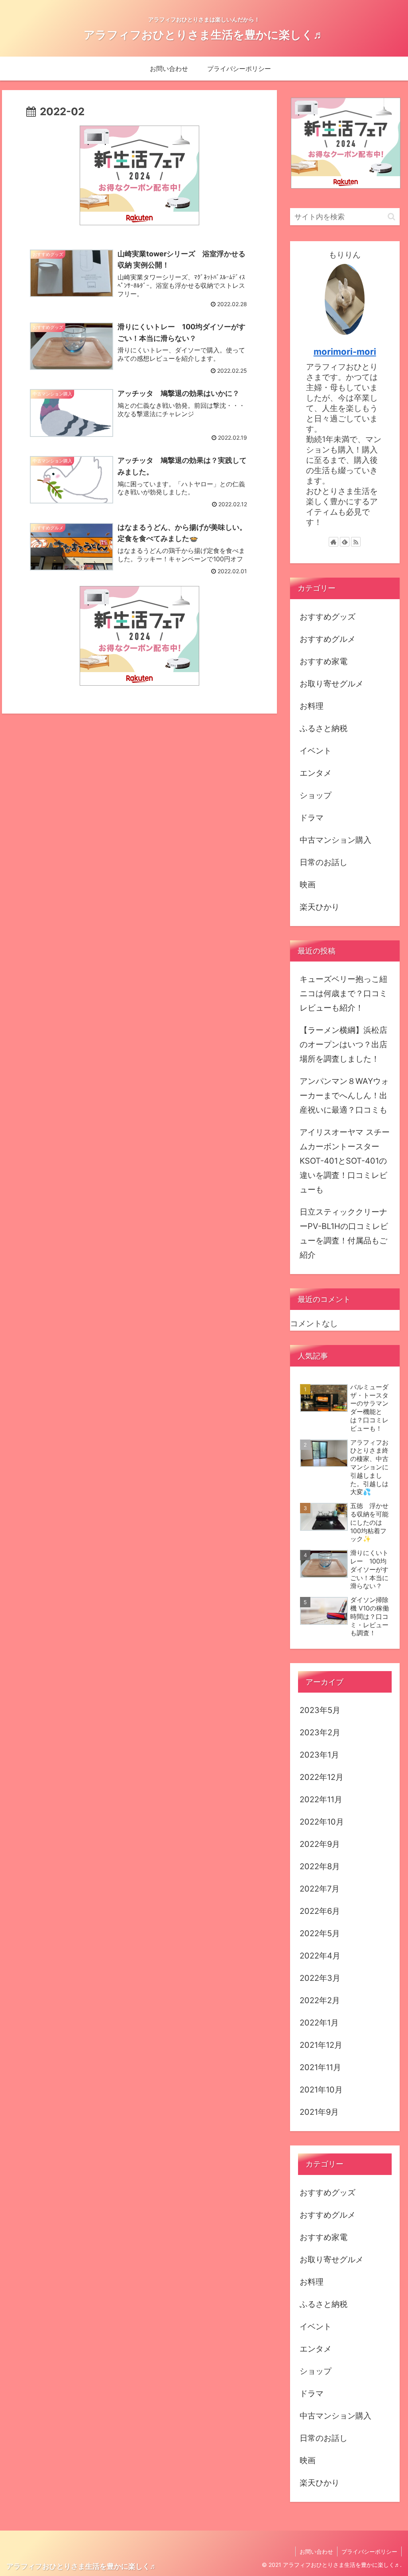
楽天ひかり (320, 907)
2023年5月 (320, 1710)
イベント (316, 751)
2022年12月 (322, 1777)
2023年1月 (319, 1755)
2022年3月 (320, 1978)
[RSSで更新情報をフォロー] (356, 542)
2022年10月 (322, 1822)
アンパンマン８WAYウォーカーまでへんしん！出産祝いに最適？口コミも (344, 1095)
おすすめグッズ (328, 617)
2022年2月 (320, 2000)
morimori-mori (345, 352)
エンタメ (316, 773)
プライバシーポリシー (369, 2551)
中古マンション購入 (335, 840)
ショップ (316, 795)
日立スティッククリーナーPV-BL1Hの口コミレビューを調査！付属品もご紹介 (344, 1233)
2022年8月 (320, 1866)
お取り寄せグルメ (331, 684)
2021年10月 (321, 2090)
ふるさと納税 (324, 728)
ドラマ (312, 818)
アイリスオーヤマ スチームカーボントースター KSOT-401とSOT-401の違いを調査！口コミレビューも (345, 1161)
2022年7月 (320, 1889)
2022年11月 (321, 1799)
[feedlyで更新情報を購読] (345, 542)
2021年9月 (319, 2112)
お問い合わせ (316, 2551)
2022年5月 (320, 1933)
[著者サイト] (333, 542)
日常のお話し (324, 862)
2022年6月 (320, 1911)
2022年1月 (319, 2023)
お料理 (312, 706)
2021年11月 (320, 2067)
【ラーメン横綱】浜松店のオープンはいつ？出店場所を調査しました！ (343, 1044)
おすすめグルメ (328, 639)
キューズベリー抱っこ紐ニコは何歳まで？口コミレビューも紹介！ (343, 993)
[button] (391, 217)
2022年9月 (320, 1844)
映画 (308, 885)
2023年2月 (320, 1732)
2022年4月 (320, 1956)
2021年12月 (321, 2045)
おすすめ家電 (324, 661)
